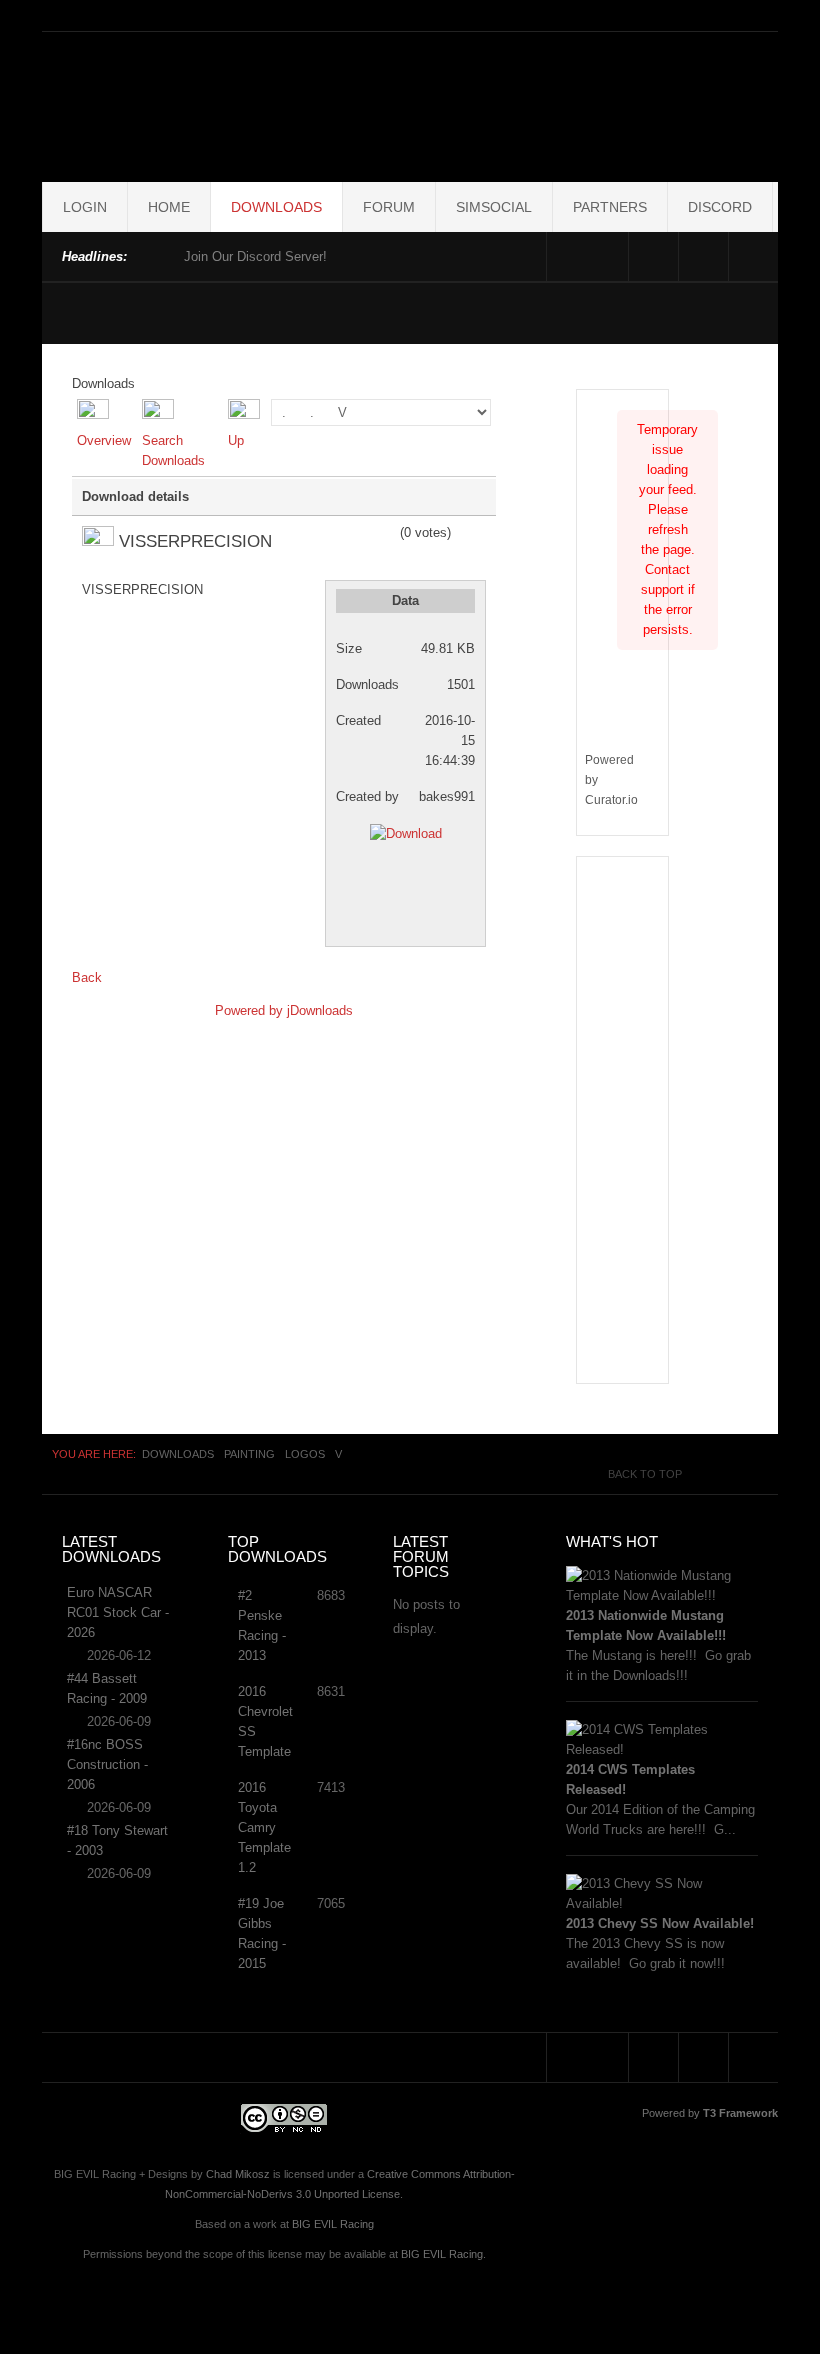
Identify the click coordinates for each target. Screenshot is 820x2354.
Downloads (276, 207)
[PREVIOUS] (147, 254)
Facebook (653, 256)
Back (87, 977)
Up (236, 440)
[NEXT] (164, 254)
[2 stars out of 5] (339, 533)
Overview (104, 440)
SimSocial (494, 207)
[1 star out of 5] (332, 533)
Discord (720, 207)
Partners (610, 207)
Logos (305, 1454)
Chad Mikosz (238, 2174)
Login (85, 207)
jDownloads (320, 1010)
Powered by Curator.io (611, 779)
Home (169, 207)
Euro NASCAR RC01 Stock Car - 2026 (118, 1612)
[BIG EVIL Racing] (566, 102)
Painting (249, 1454)
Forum (389, 207)
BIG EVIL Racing (333, 2224)
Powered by (251, 1010)
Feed (753, 256)
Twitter (703, 256)
